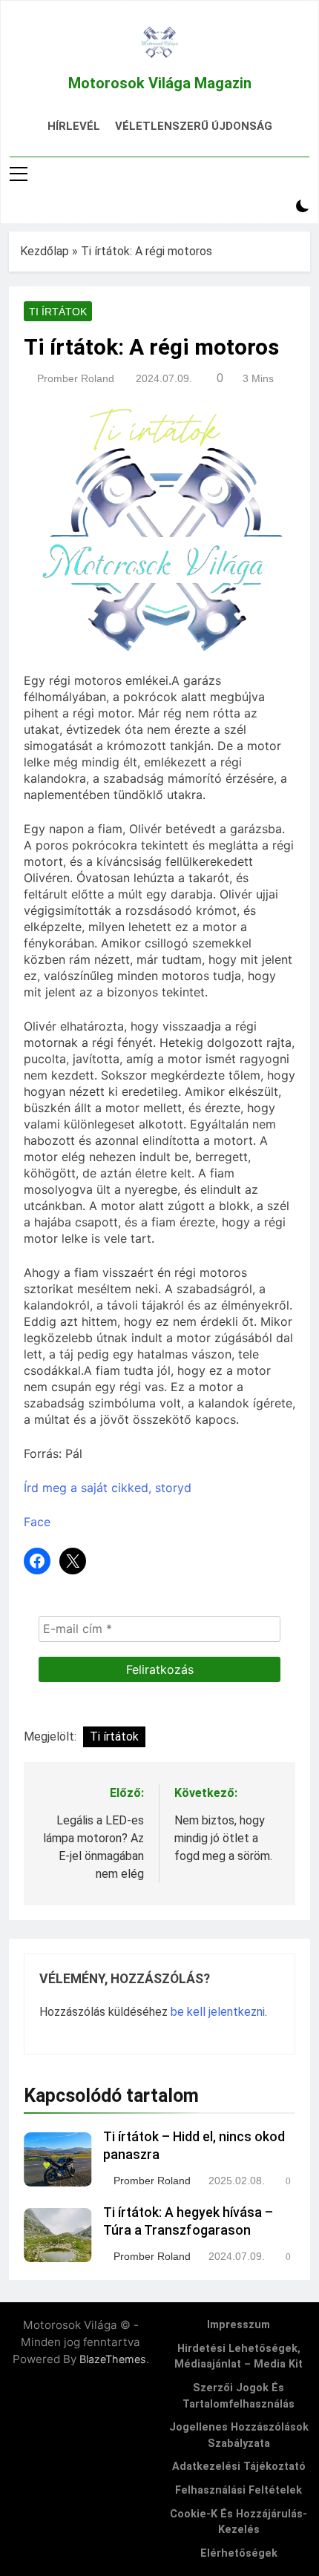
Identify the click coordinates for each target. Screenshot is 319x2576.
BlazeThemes (113, 2359)
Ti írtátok (58, 312)
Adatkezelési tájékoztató (239, 2467)
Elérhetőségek (239, 2553)
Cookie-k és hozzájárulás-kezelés (239, 2522)
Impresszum (239, 2325)
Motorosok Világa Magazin (160, 83)
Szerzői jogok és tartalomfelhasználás (239, 2396)
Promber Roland (76, 378)
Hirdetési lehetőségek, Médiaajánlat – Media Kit (239, 2357)
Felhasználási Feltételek (239, 2490)
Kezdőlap (45, 251)
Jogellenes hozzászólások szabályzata (239, 2435)
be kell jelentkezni (218, 2012)
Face (37, 1522)
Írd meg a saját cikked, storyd (108, 1488)
